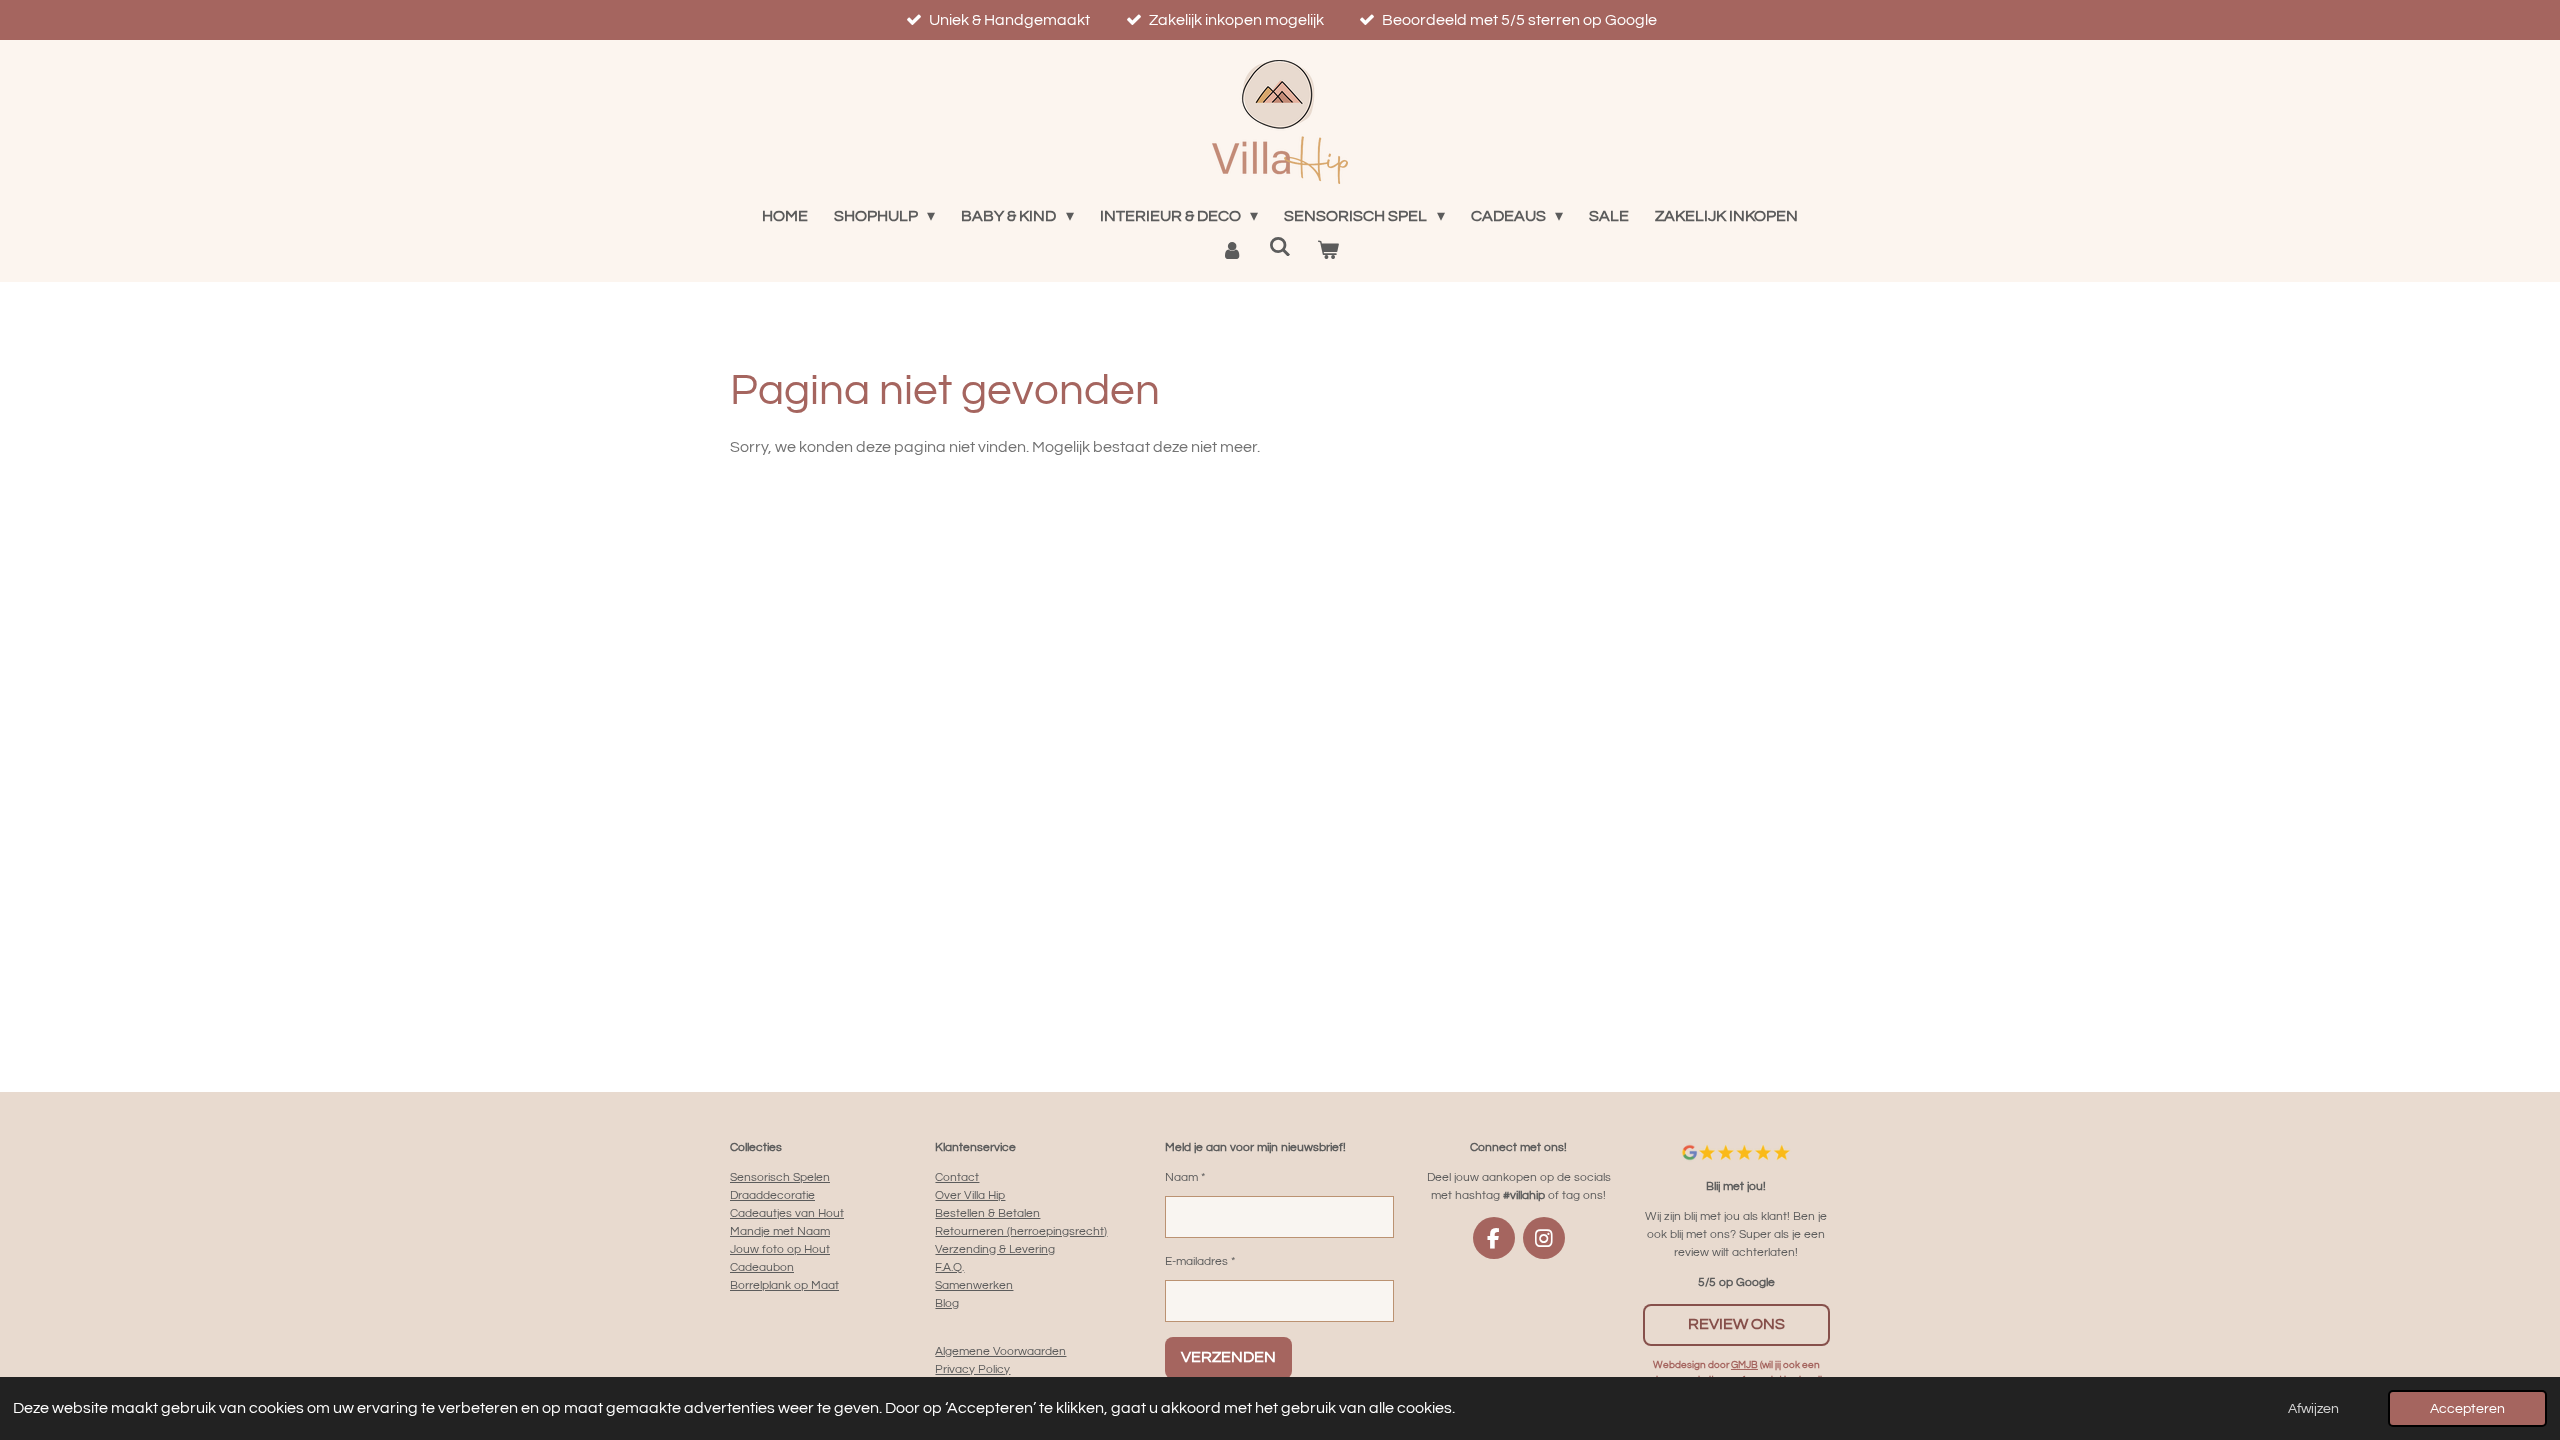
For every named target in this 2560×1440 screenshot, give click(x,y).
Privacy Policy (972, 1369)
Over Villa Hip (970, 1195)
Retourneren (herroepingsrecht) (1021, 1231)
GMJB (1744, 1365)
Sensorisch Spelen (780, 1177)
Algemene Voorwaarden (1000, 1351)
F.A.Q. (949, 1267)
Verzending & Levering (995, 1249)
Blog (947, 1303)
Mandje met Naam (780, 1231)
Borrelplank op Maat (784, 1285)
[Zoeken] (1280, 246)
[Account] (1231, 250)
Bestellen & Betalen (987, 1213)
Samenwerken (974, 1285)
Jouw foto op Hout (780, 1249)
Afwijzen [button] (2313, 1408)
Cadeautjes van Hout (787, 1213)
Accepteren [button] (2467, 1408)
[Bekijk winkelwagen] (1328, 250)
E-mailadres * (1200, 1261)
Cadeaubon (762, 1267)
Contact (957, 1177)
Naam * (1185, 1177)
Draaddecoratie (772, 1195)
